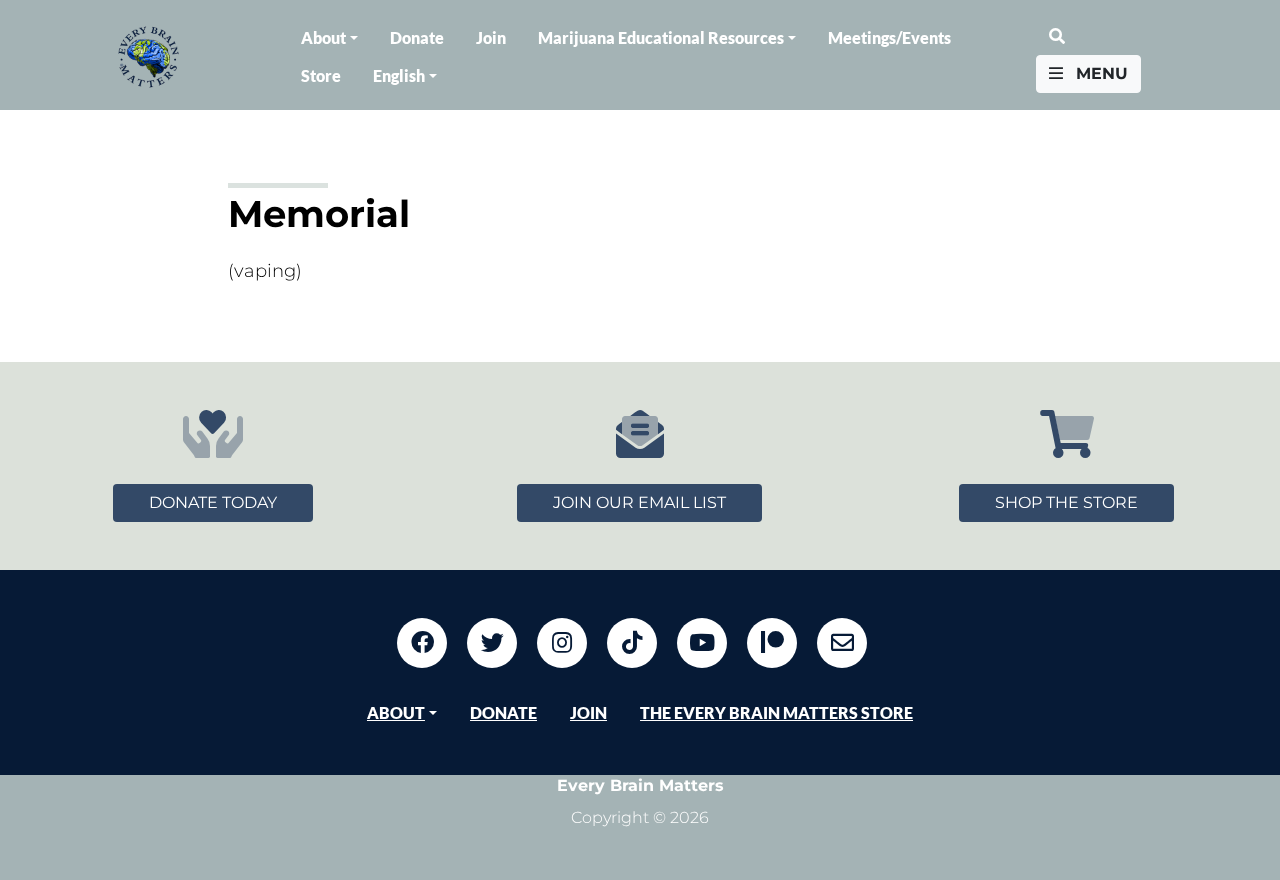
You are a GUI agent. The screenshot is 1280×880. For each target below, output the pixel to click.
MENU (1099, 73)
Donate (417, 37)
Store (321, 75)
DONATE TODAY (213, 502)
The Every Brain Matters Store (776, 712)
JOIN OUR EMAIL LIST (639, 502)
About (323, 37)
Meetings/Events (889, 37)
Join (491, 37)
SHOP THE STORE (1066, 502)
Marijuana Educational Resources (661, 37)
